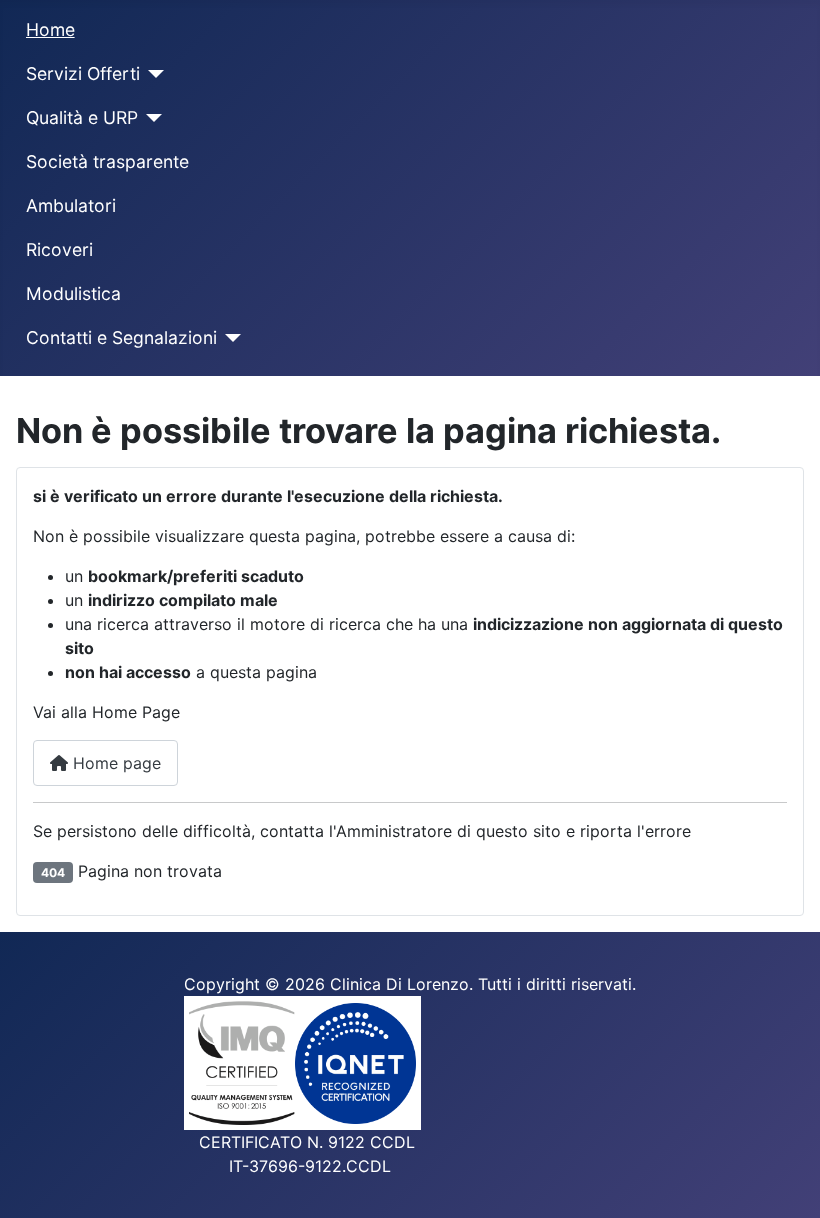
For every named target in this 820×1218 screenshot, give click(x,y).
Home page (114, 763)
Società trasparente (107, 161)
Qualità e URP (82, 117)
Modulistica (73, 293)
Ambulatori (71, 205)
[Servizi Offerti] (152, 74)
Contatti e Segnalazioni (121, 337)
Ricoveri (59, 249)
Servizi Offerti (83, 73)
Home (50, 29)
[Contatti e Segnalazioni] (229, 338)
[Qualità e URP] (150, 118)
